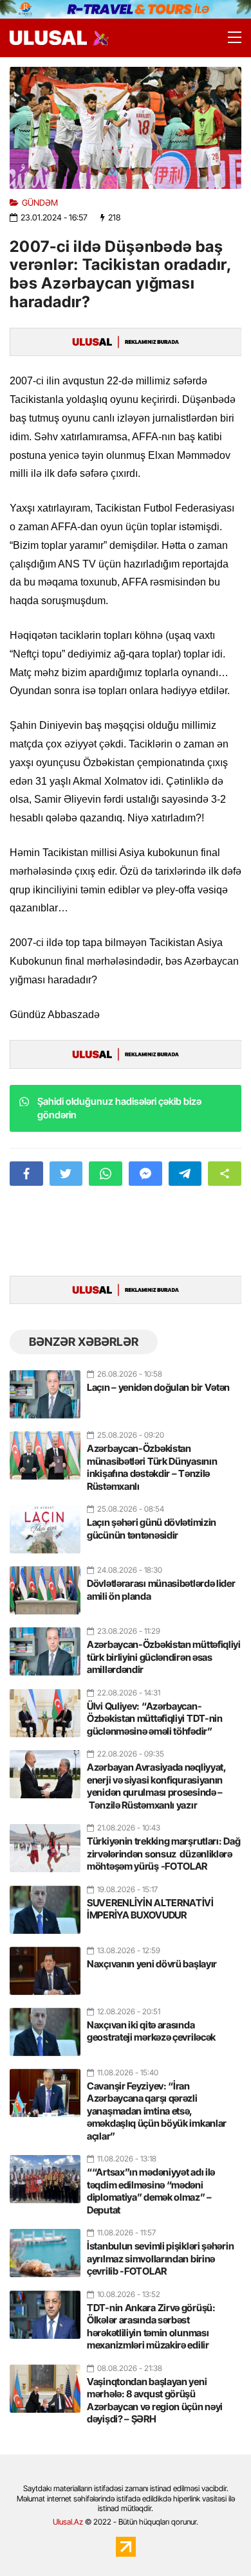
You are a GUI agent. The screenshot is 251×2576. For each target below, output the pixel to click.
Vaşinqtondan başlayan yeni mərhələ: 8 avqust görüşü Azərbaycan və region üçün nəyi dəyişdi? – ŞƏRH (155, 2401)
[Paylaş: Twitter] (66, 1174)
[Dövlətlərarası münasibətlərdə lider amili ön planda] (45, 1585)
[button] (225, 1174)
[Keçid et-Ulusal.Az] (48, 38)
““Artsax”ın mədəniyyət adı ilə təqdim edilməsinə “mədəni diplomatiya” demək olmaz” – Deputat (151, 2191)
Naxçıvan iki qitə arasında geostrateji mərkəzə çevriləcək (151, 2031)
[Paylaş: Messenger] (145, 1174)
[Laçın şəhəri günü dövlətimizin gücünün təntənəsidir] (45, 1524)
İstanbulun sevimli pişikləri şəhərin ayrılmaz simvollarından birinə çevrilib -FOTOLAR (160, 2258)
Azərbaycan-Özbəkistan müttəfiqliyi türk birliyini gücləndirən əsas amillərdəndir (164, 1657)
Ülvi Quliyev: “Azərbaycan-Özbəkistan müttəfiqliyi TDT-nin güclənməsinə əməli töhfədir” (155, 1719)
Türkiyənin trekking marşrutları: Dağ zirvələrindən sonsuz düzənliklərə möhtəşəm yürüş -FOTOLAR (163, 1854)
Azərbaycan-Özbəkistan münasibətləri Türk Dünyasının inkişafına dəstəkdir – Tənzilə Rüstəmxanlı (152, 1467)
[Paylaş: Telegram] (185, 1174)
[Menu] (228, 38)
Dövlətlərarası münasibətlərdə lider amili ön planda (161, 1590)
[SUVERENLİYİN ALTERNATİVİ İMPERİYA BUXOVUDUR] (45, 1904)
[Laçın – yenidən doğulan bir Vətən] (45, 1389)
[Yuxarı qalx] (215, 2540)
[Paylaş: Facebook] (26, 1174)
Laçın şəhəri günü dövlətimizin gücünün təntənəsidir (152, 1529)
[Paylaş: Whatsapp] (106, 1174)
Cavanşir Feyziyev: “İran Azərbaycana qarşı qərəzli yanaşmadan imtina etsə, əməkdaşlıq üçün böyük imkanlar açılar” (157, 2111)
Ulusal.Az (68, 2522)
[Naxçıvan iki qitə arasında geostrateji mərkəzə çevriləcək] (45, 2026)
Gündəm (40, 203)
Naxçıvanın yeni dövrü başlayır (152, 1964)
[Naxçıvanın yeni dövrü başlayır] (45, 1965)
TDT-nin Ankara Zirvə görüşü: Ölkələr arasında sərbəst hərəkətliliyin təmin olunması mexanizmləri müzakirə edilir (151, 2327)
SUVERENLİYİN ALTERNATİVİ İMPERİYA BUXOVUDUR (150, 1909)
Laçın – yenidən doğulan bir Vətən (158, 1387)
